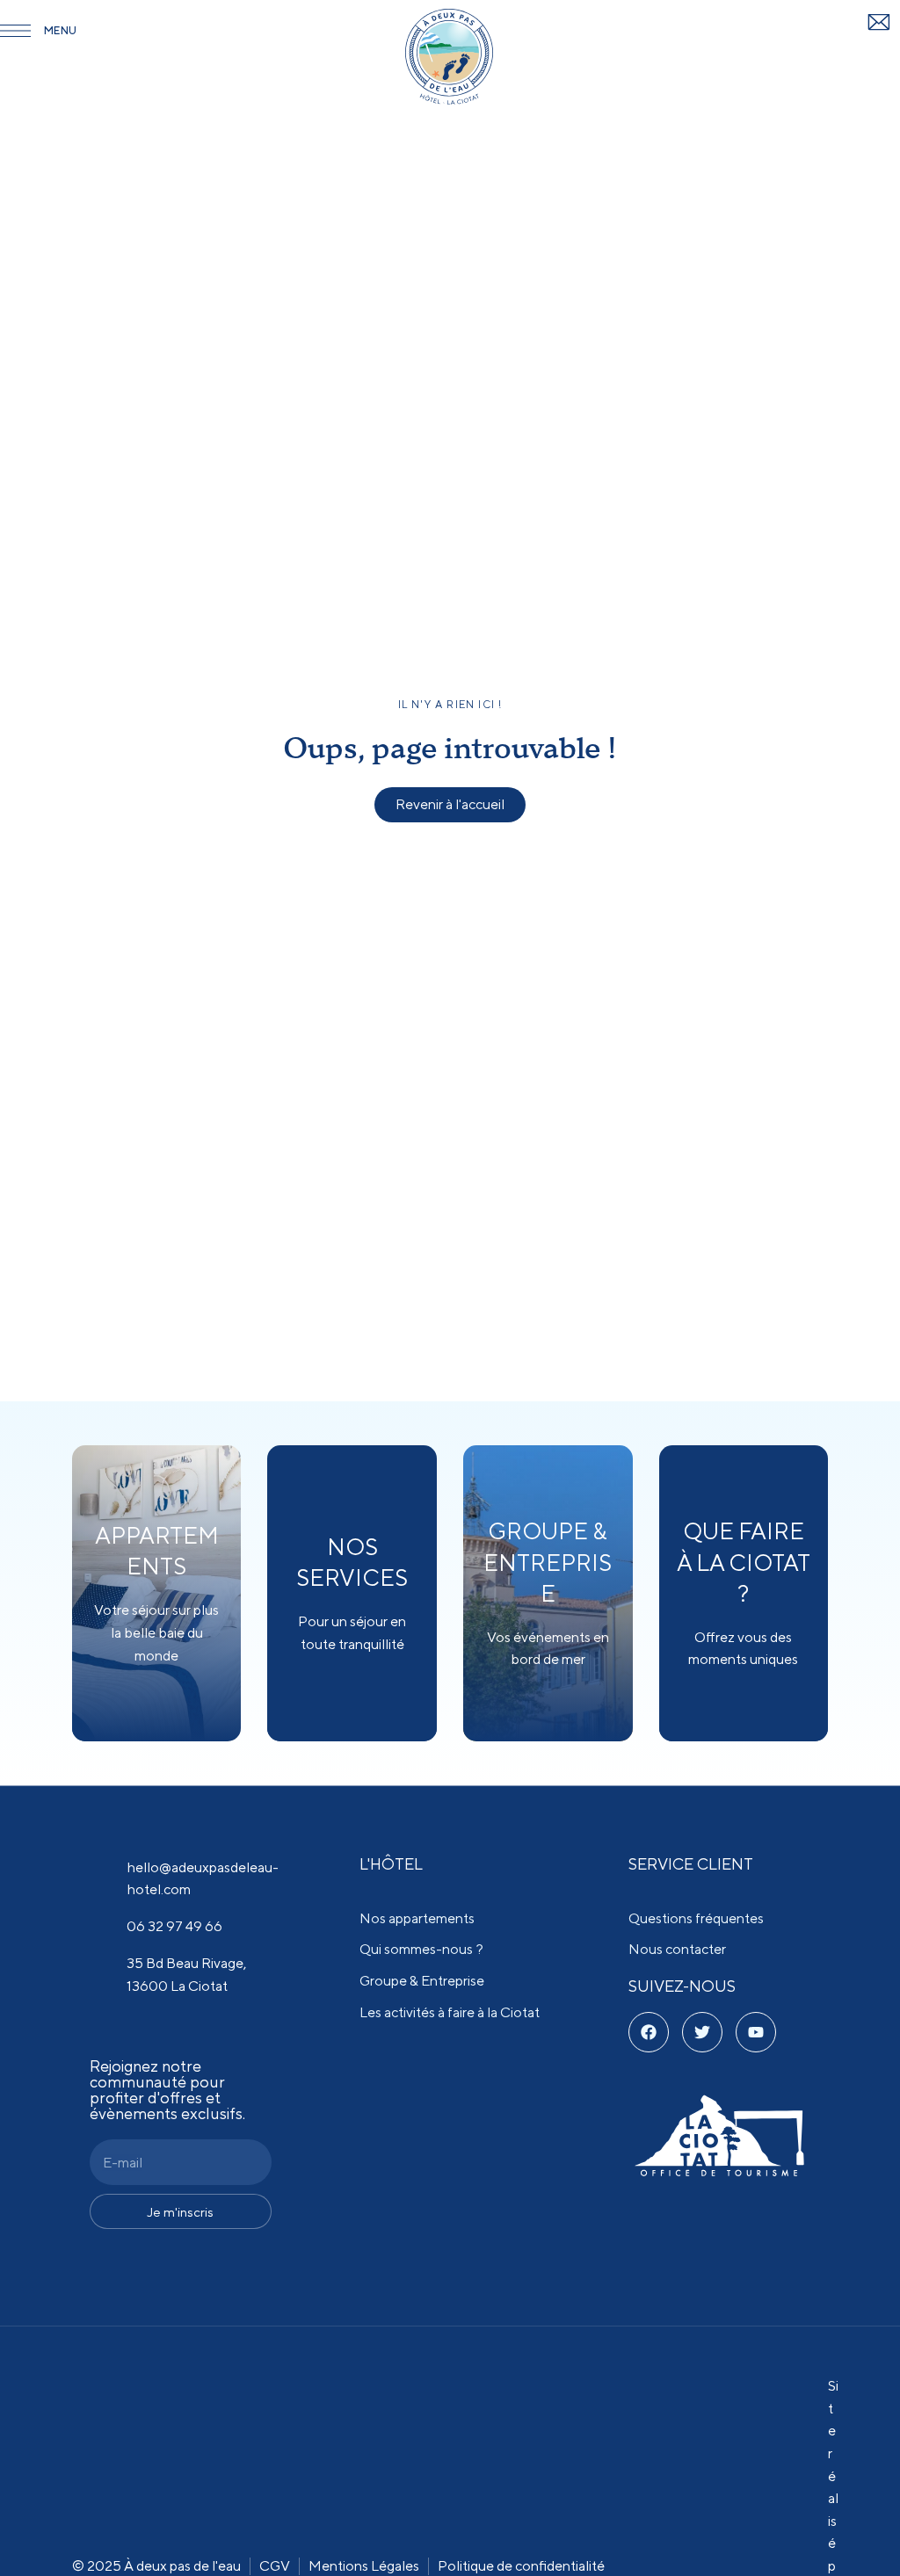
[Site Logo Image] (449, 57)
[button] (450, 805)
